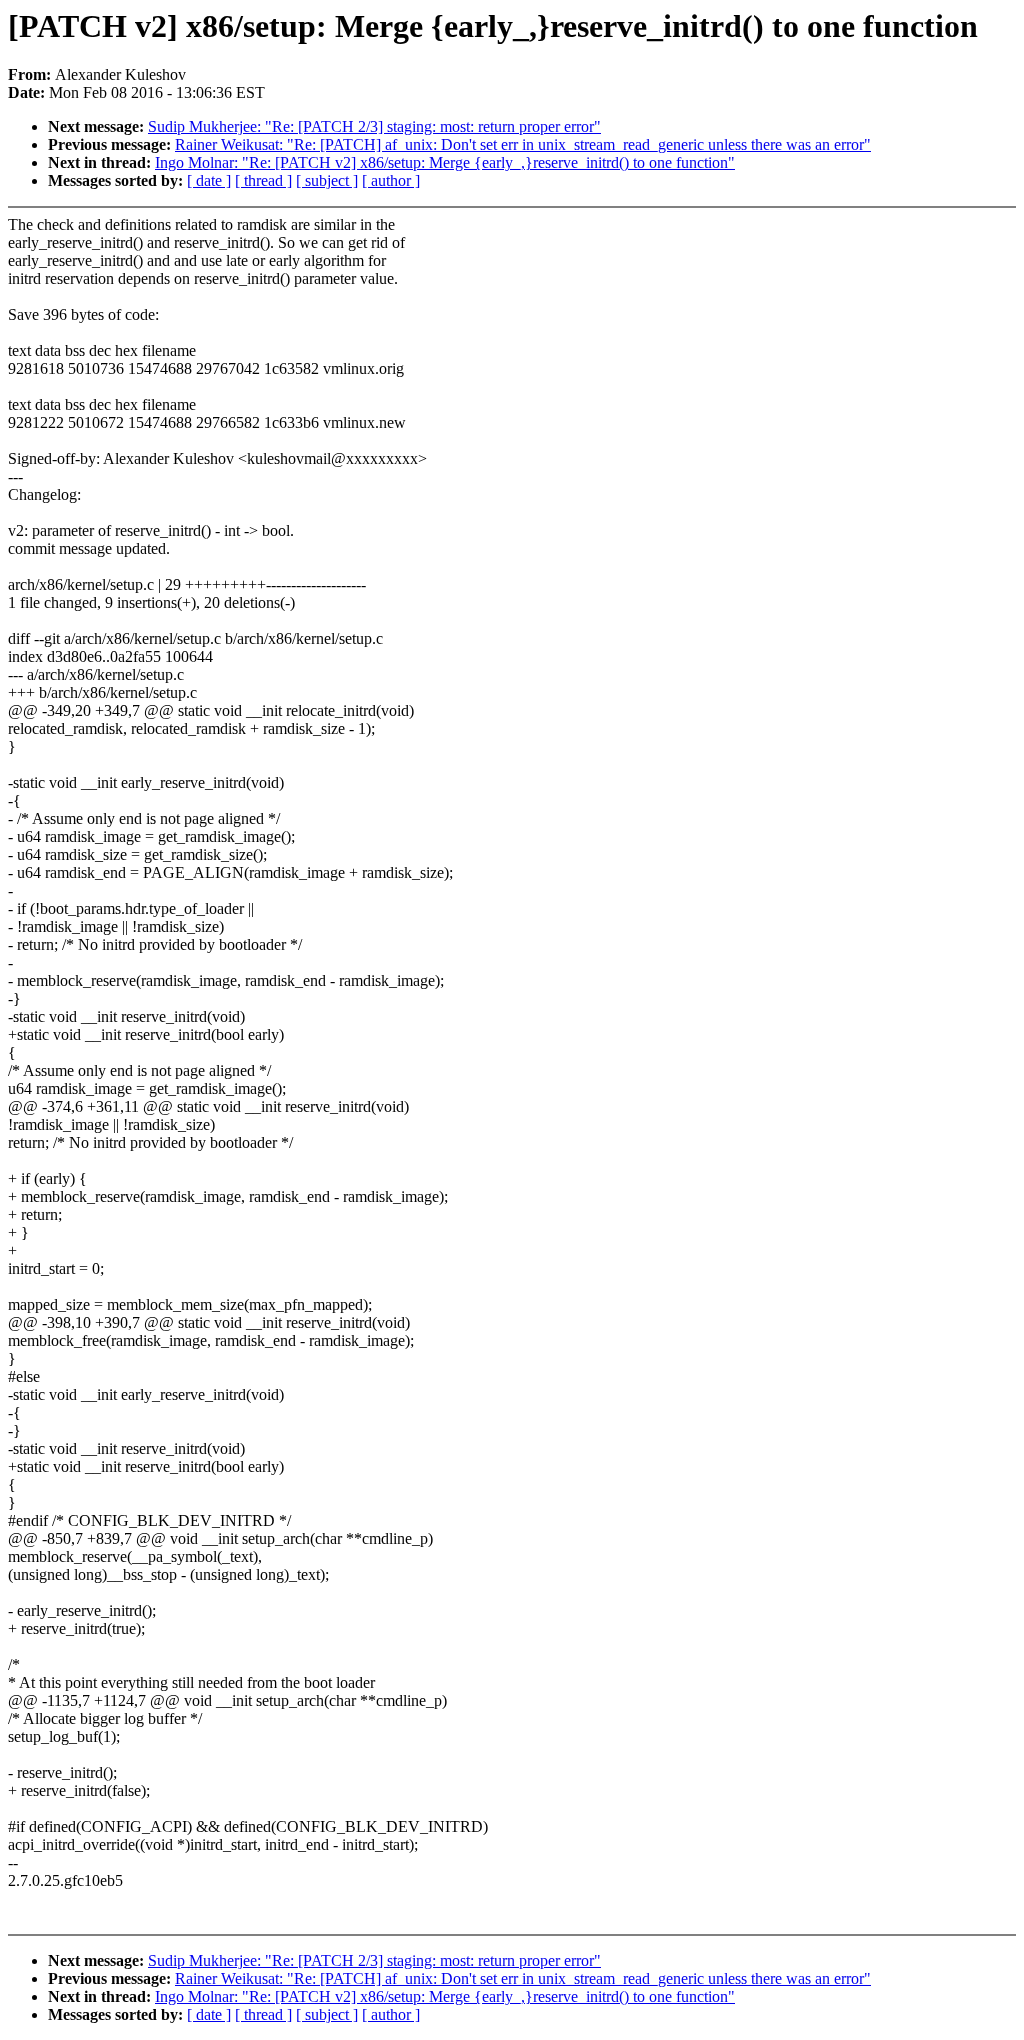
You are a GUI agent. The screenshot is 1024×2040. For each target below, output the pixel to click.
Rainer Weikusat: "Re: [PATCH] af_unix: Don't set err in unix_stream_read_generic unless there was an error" (523, 144)
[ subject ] (327, 180)
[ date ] (209, 180)
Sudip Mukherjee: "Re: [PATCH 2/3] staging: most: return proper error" (374, 126)
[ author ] (391, 180)
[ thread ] (263, 180)
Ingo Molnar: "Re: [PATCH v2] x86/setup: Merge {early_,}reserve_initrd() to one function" (445, 162)
